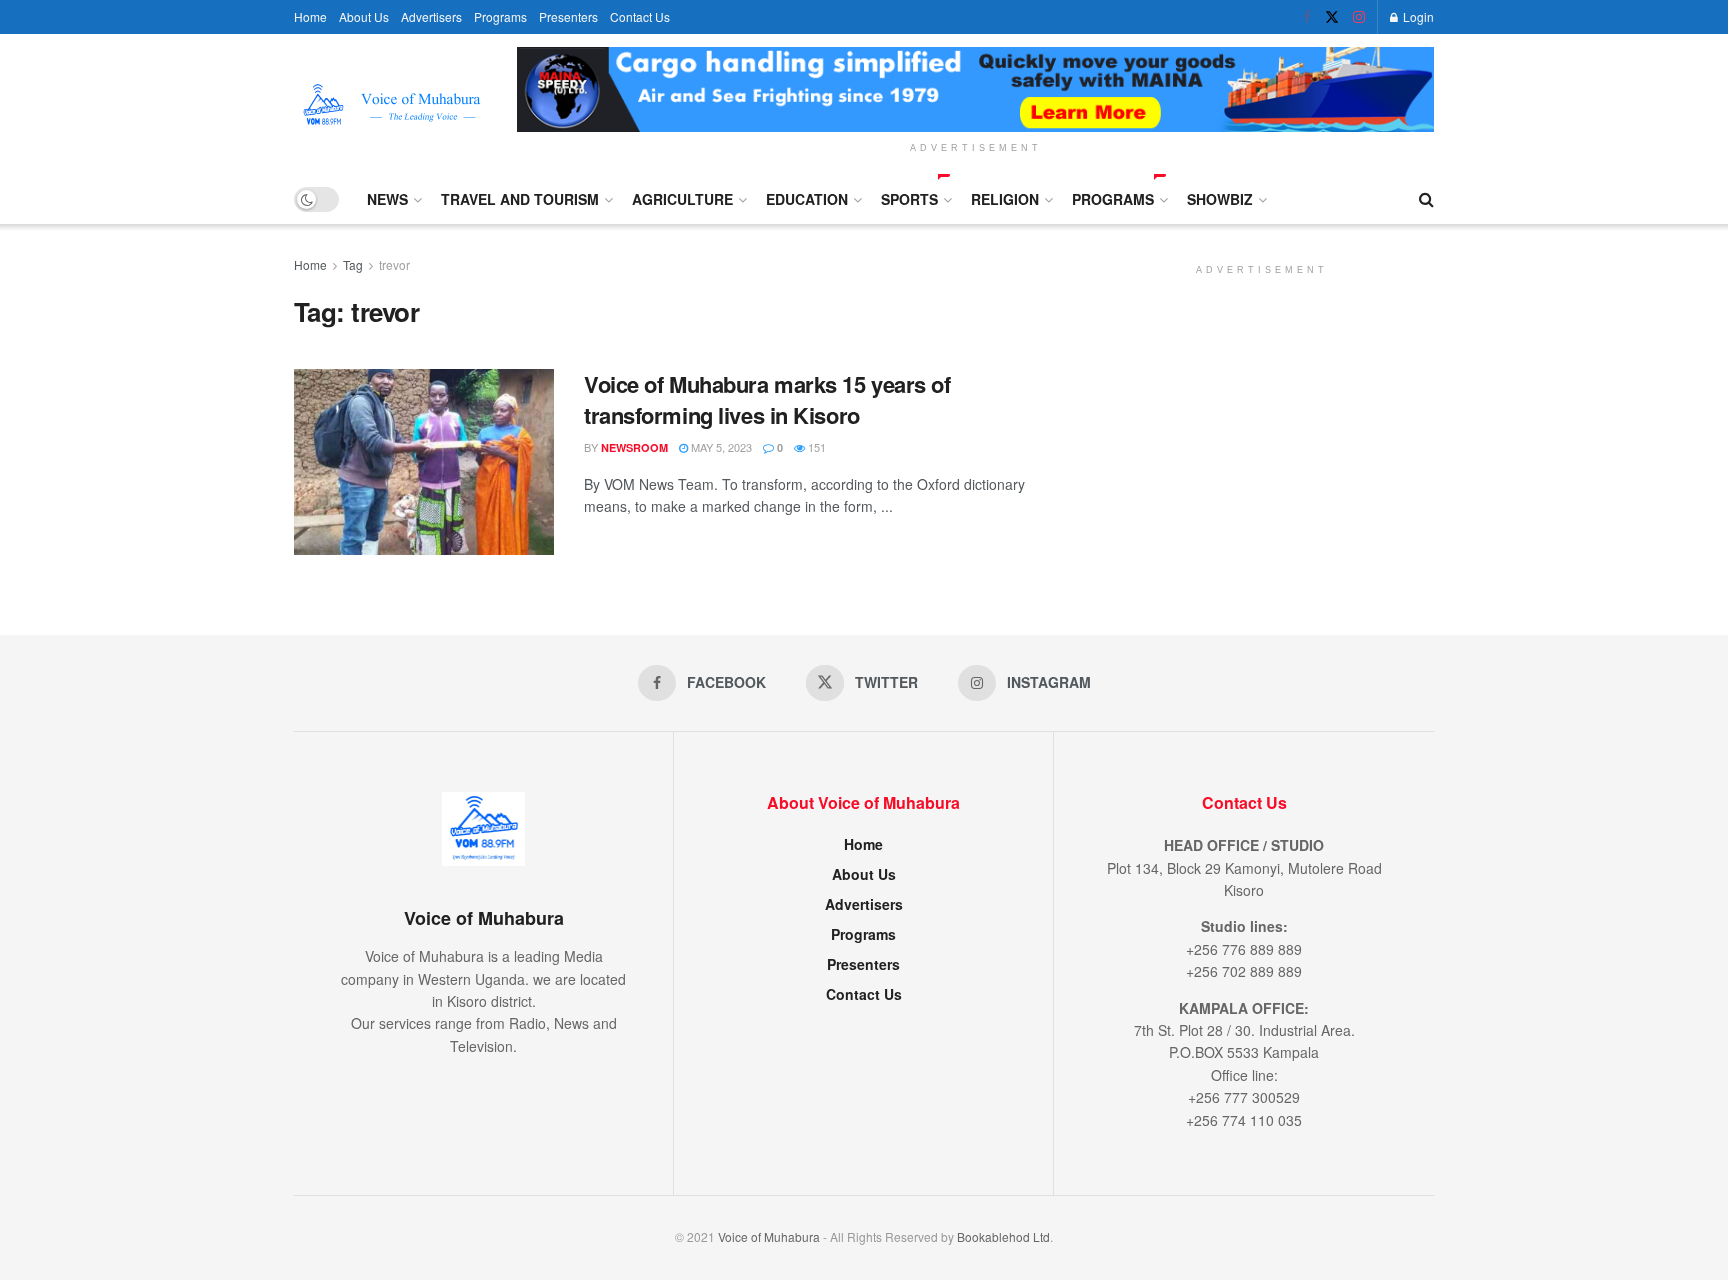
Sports (909, 199)
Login (1417, 16)
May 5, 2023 (720, 447)
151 (815, 447)
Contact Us (640, 16)
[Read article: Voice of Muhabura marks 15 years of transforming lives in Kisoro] (424, 462)
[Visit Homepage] (391, 104)
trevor (394, 264)
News (387, 199)
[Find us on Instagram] (1359, 17)
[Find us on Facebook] (1307, 17)
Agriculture (682, 199)
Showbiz (1220, 199)
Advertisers (431, 16)
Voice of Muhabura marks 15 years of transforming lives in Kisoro (767, 399)
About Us (364, 16)
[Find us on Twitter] (1332, 17)
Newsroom (634, 447)
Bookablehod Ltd (1003, 1236)
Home (310, 16)
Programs (500, 16)
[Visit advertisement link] (975, 89)
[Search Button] (1426, 199)
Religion (1005, 199)
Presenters (568, 16)
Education (807, 199)
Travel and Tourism (520, 199)
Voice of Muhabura (769, 1236)
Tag (353, 264)
